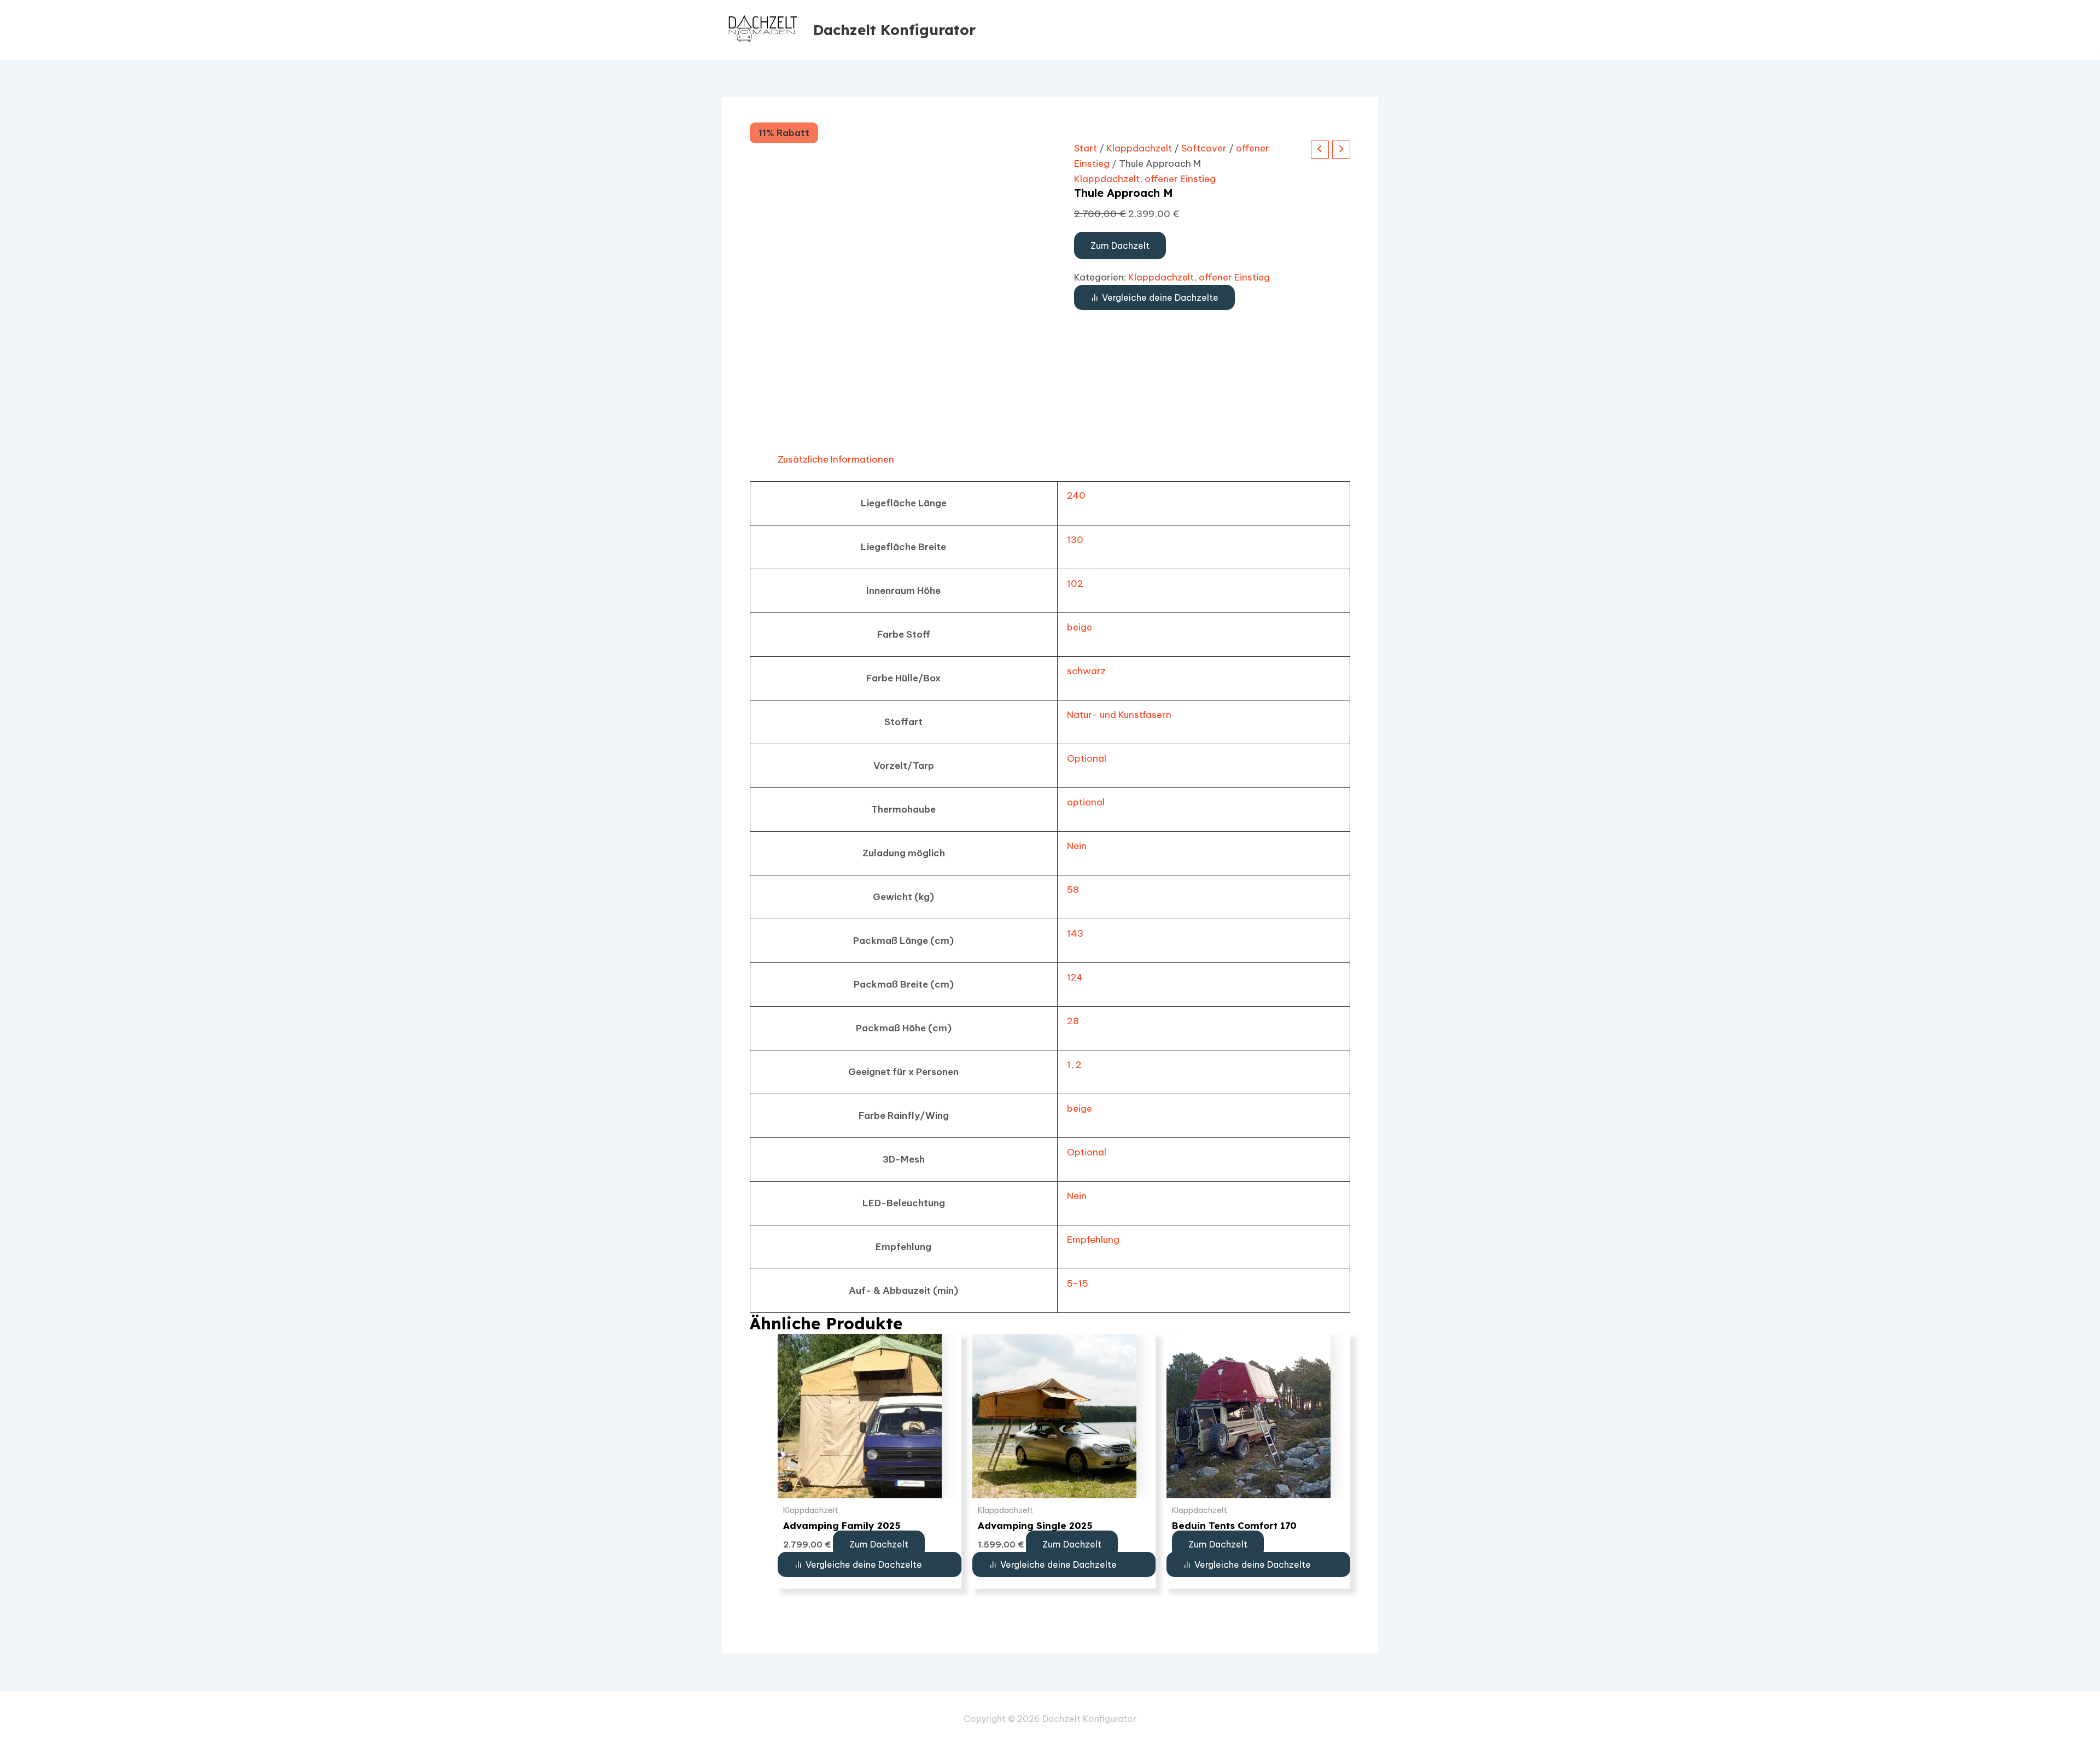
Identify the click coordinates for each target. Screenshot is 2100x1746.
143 (1075, 933)
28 (1073, 1021)
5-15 (1078, 1283)
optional (1086, 802)
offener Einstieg (1180, 179)
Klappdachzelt (1139, 148)
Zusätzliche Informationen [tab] (836, 459)
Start (1086, 148)
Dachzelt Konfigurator (894, 30)
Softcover (1204, 148)
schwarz (1086, 671)
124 (1075, 977)
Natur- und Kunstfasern (1119, 715)
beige (1080, 627)
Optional (1087, 758)
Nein (1077, 846)
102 (1075, 583)
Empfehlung (1093, 1240)
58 (1073, 890)
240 (1076, 495)
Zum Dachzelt (1120, 246)
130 (1075, 540)
